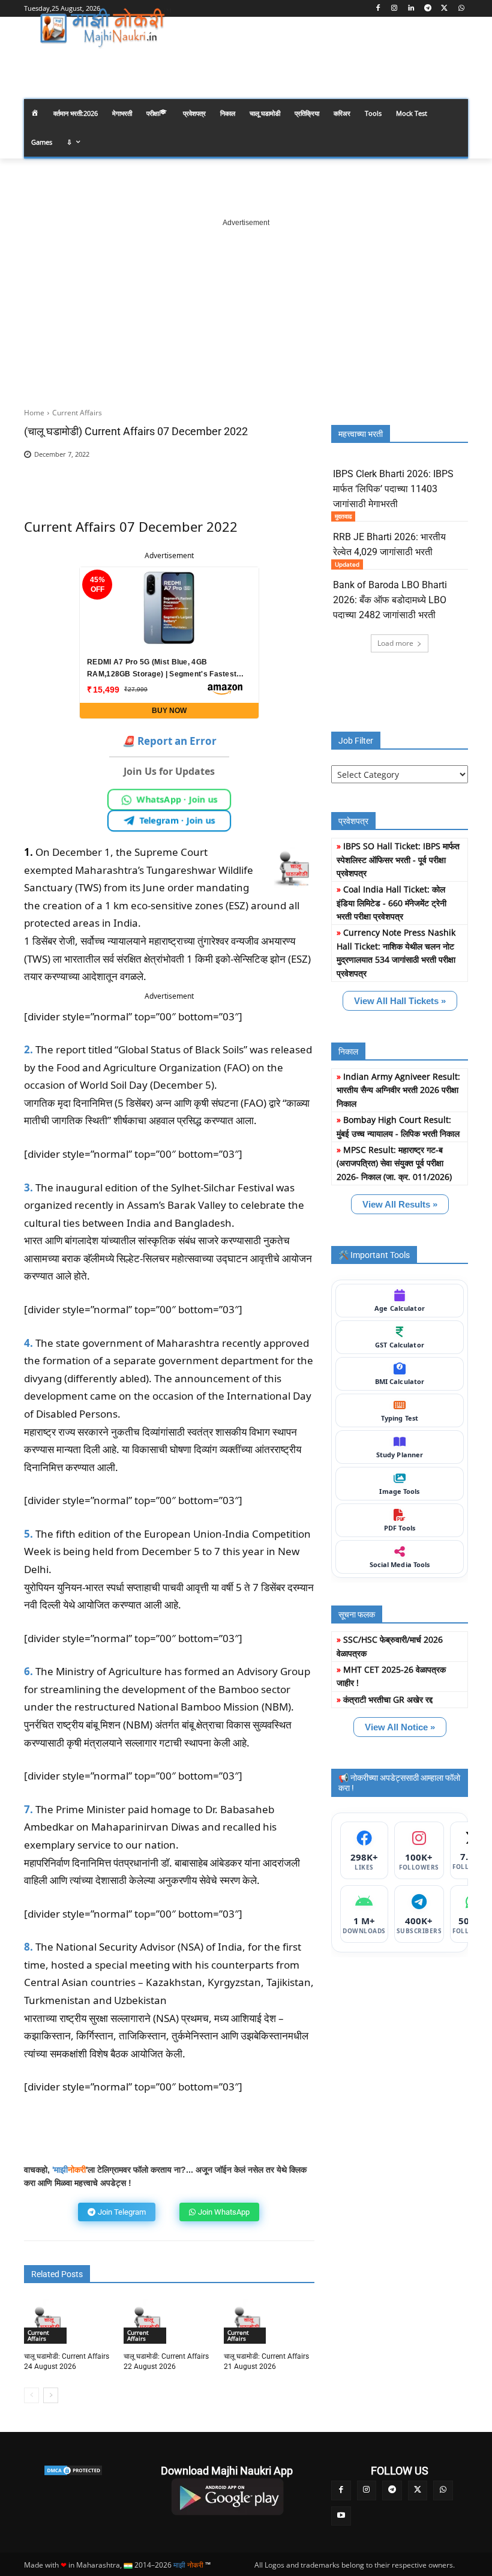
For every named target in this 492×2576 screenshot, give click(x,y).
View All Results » (400, 1204)
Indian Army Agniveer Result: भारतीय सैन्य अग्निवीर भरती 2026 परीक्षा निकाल (398, 1090)
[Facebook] (378, 9)
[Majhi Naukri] (106, 28)
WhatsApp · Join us (177, 799)
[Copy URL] (258, 473)
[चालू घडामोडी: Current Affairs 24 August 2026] (47, 2322)
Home (34, 413)
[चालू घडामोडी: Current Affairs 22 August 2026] (146, 2322)
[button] (454, 62)
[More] (286, 473)
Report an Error (169, 741)
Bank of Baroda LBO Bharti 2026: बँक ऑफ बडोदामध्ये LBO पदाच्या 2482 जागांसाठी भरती (390, 600)
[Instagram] (394, 9)
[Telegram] (428, 9)
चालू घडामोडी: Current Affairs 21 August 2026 (266, 2361)
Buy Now (169, 711)
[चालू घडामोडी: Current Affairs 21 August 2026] (247, 2322)
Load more (395, 643)
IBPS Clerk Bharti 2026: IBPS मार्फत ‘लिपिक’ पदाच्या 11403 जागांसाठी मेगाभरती (393, 489)
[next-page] (51, 2395)
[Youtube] (341, 2516)
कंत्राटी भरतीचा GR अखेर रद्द (388, 1699)
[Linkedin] (411, 9)
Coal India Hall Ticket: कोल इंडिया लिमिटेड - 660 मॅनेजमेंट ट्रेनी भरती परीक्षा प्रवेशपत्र (391, 903)
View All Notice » (400, 1727)
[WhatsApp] (461, 9)
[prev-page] (31, 2395)
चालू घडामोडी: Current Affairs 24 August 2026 (67, 2361)
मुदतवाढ (343, 516)
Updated (347, 564)
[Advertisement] (246, 304)
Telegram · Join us (177, 820)
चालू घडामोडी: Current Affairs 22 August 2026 (166, 2361)
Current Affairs (77, 413)
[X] (444, 9)
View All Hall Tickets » (400, 1001)
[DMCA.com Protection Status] (73, 2470)
